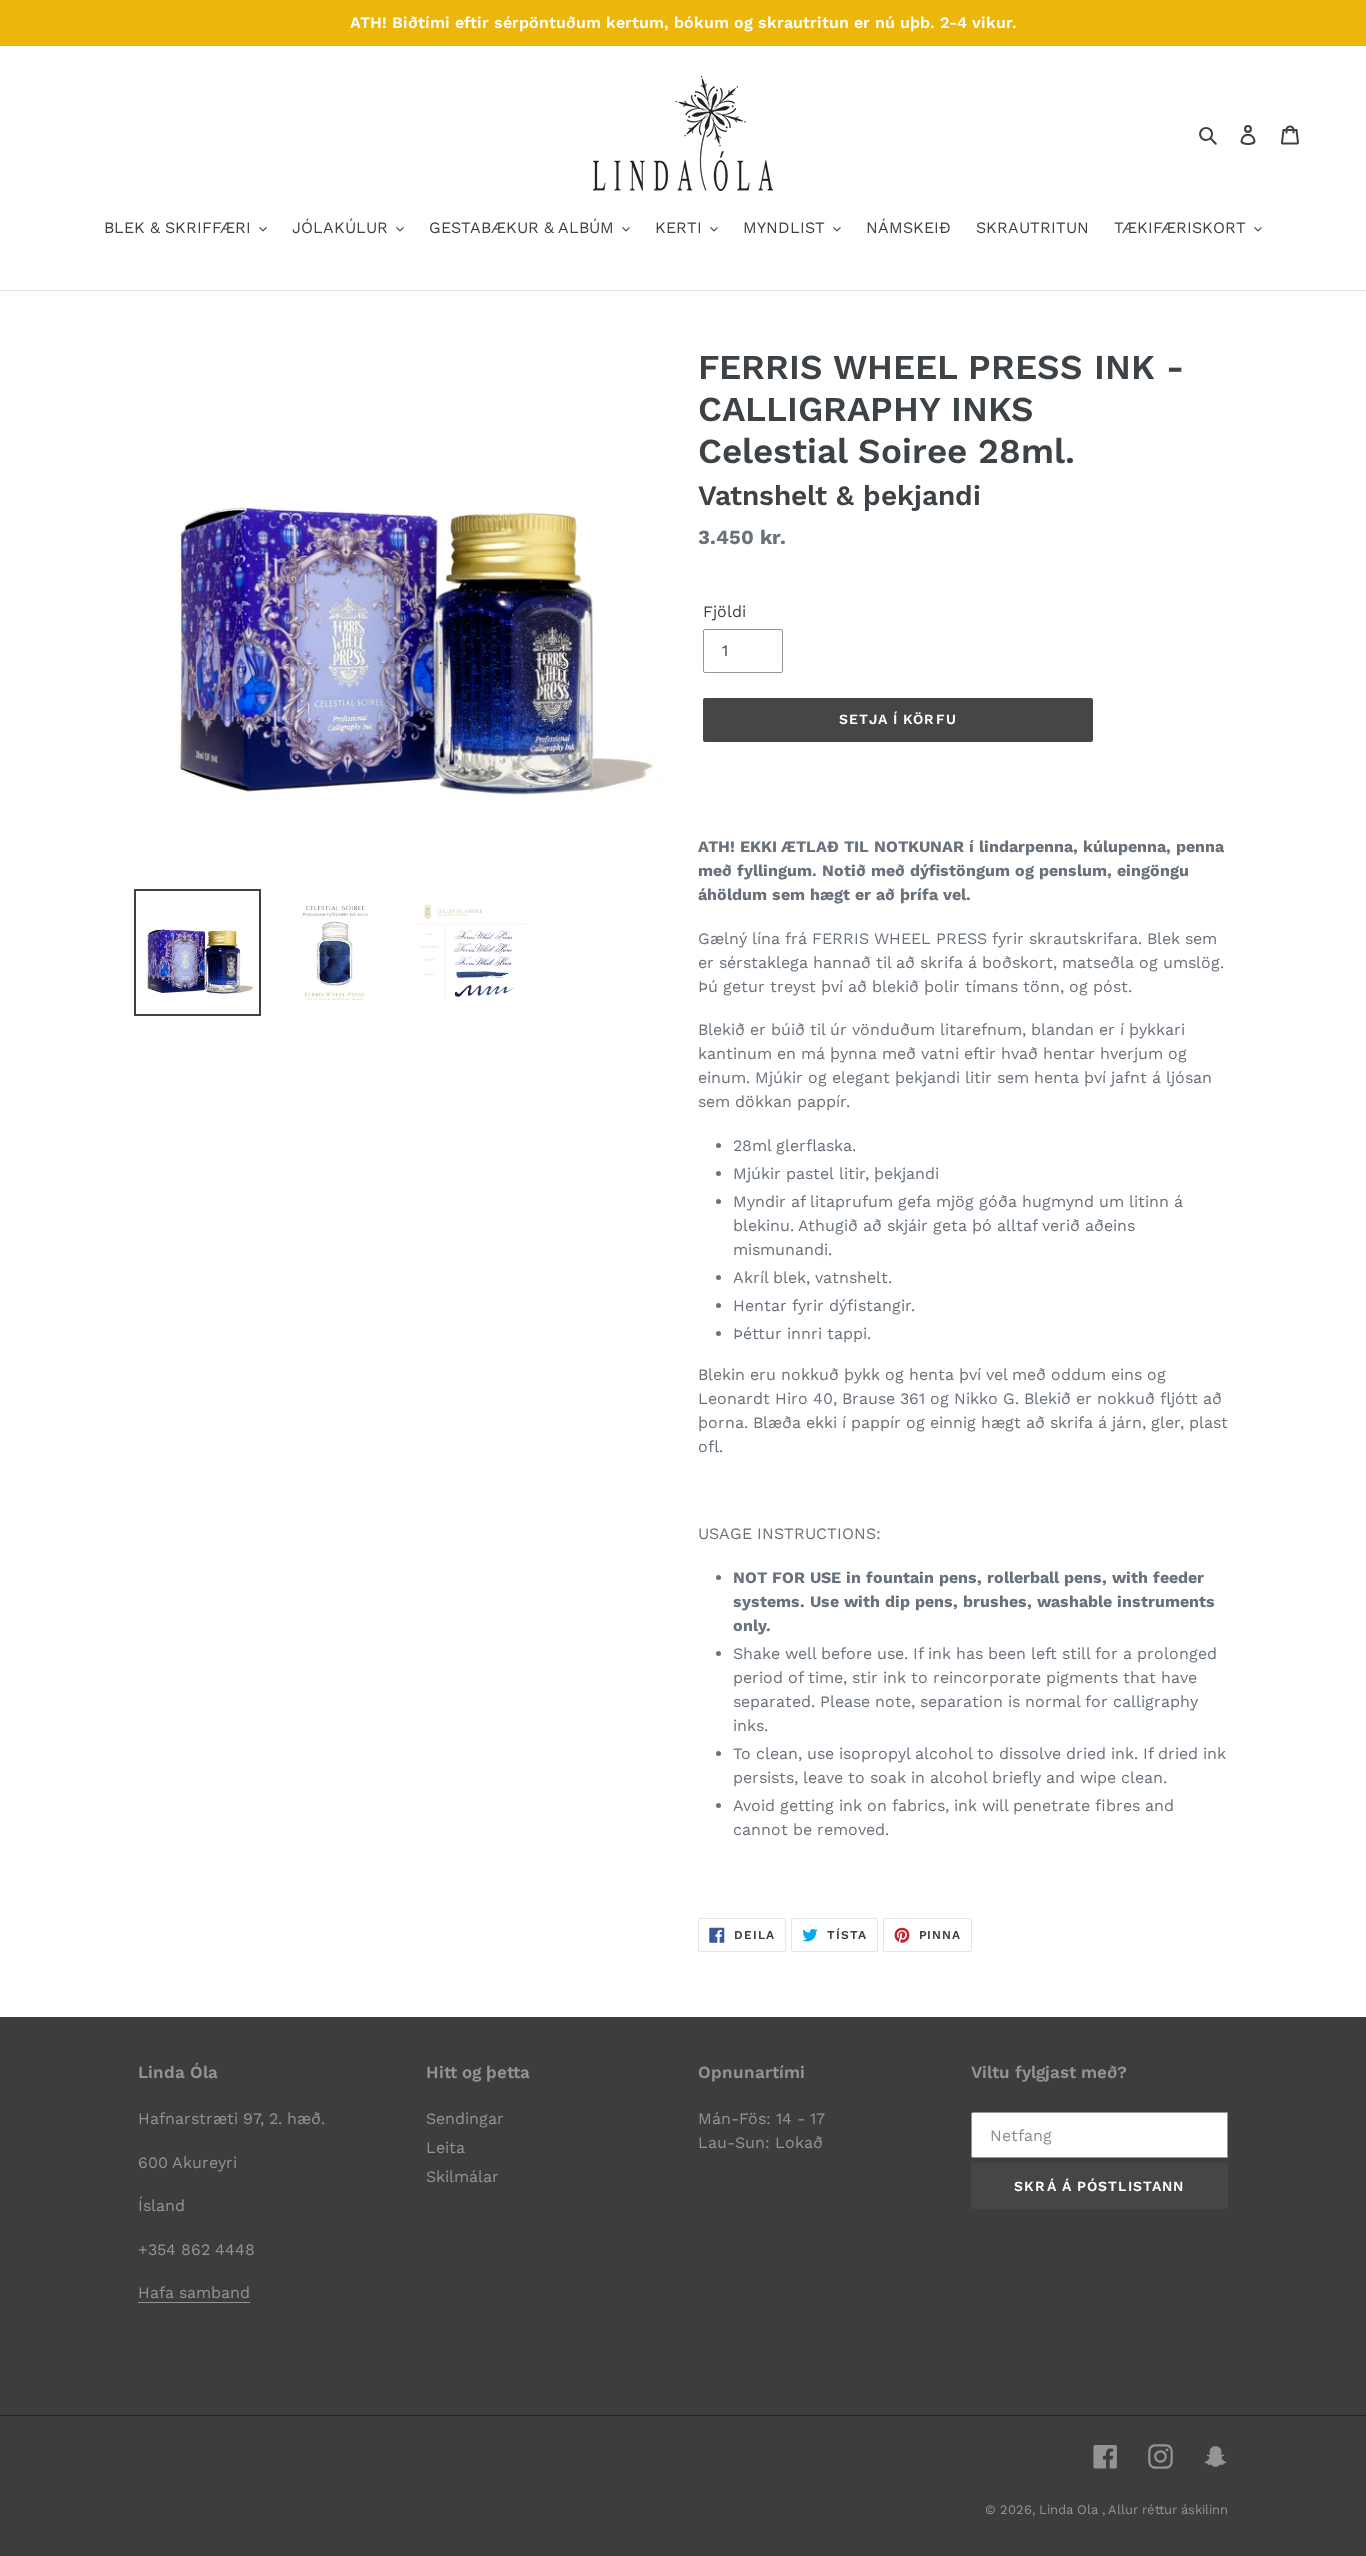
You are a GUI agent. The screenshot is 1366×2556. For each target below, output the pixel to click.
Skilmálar (462, 2176)
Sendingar (465, 2118)
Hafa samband (194, 2292)
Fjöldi (724, 611)
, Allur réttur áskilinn (1165, 2509)
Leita (445, 2147)
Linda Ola (1070, 2509)
